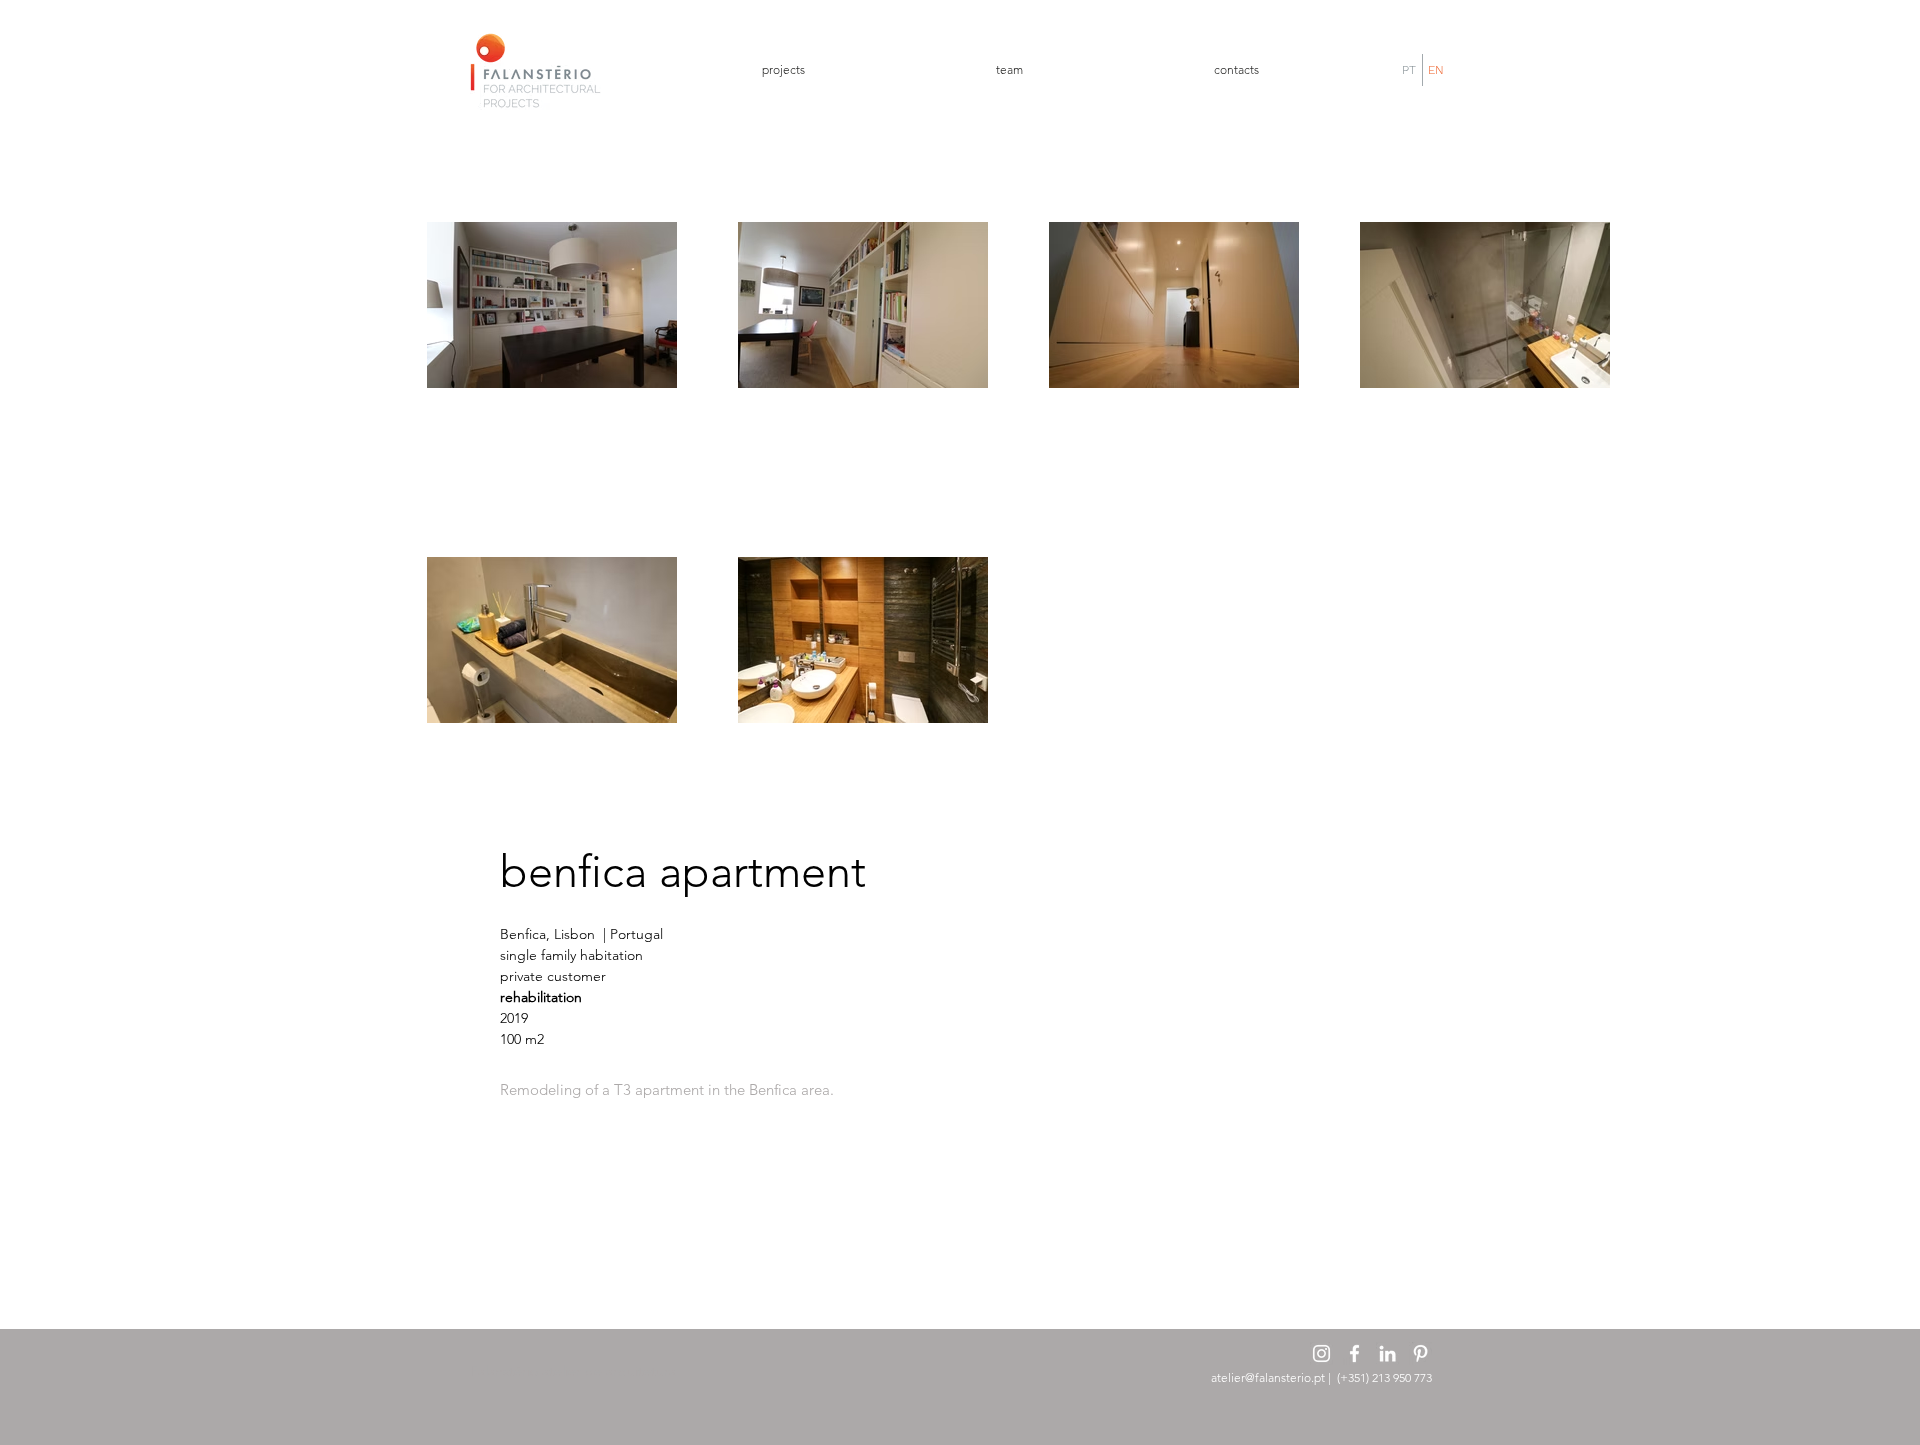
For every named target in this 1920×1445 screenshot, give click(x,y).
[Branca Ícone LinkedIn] (1387, 1353)
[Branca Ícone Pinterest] (1420, 1353)
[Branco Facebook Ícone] (1354, 1353)
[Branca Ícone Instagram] (1321, 1353)
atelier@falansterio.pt (1268, 1377)
